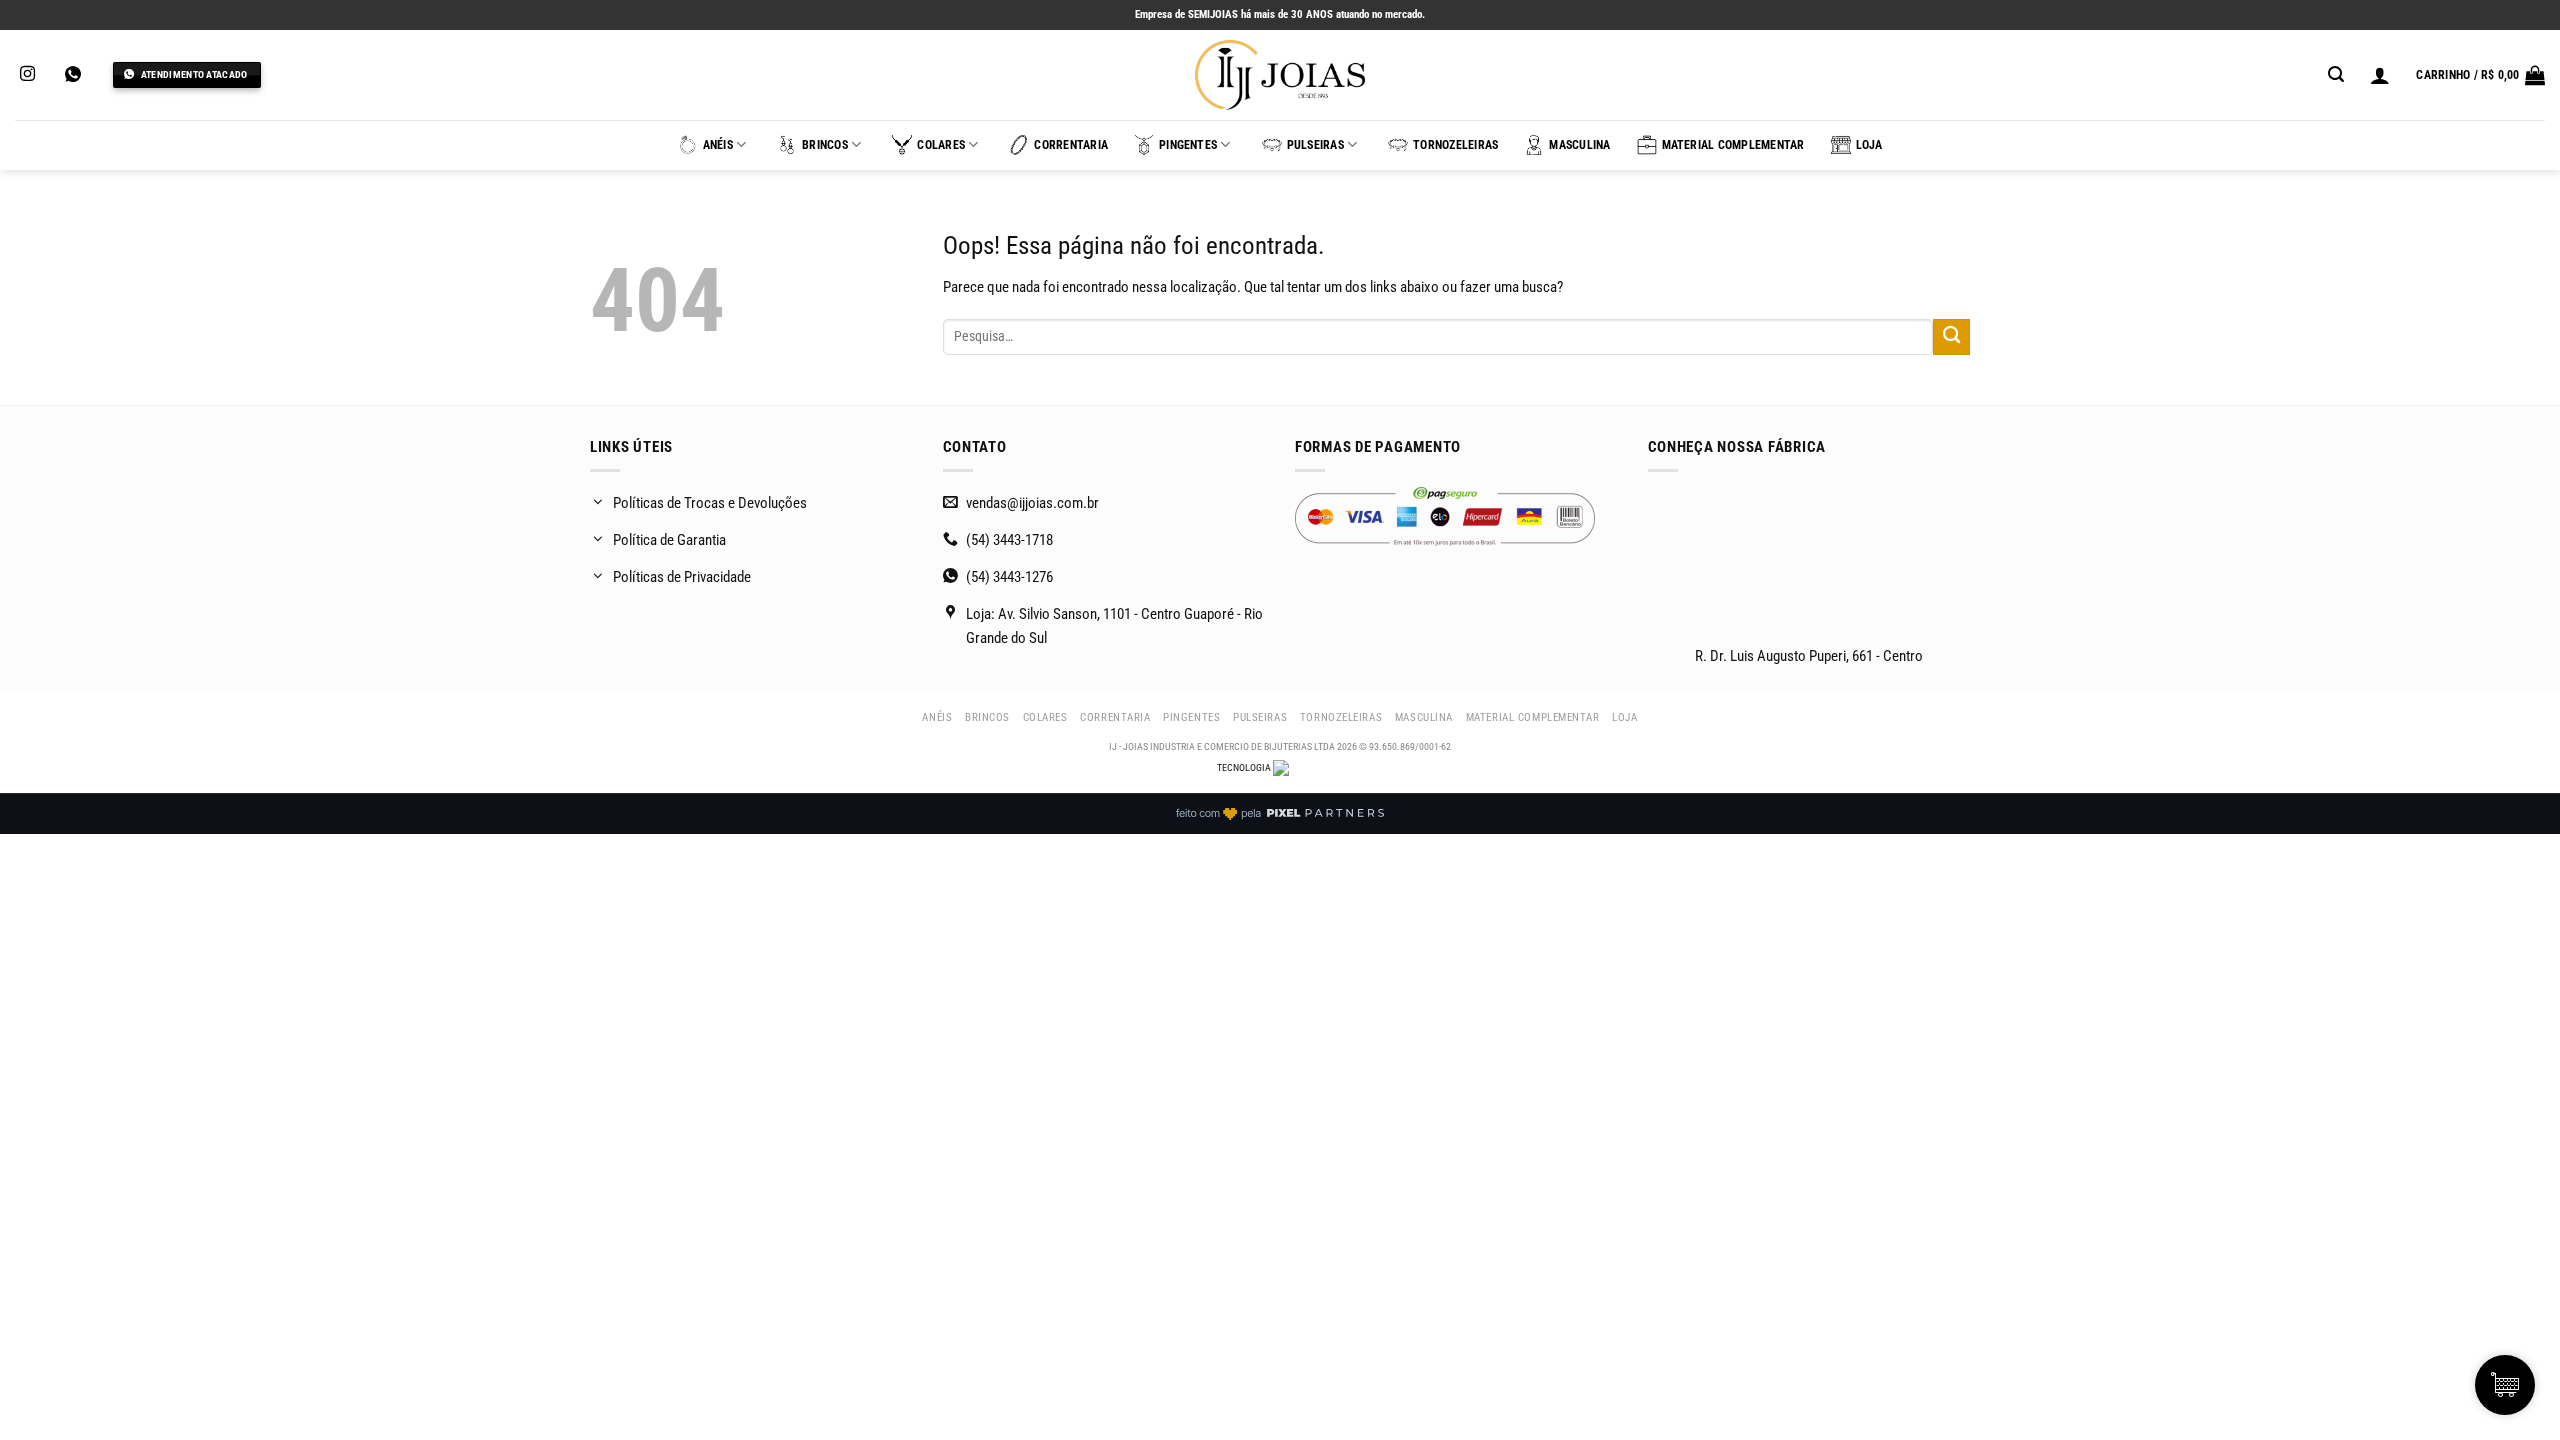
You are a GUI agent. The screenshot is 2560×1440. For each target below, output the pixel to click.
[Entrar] (2380, 75)
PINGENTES (1188, 145)
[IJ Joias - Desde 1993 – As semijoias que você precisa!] (1280, 75)
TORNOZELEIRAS (1455, 145)
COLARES (941, 145)
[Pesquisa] (2336, 74)
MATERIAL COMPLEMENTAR (1733, 145)
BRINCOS (825, 145)
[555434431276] (75, 74)
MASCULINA (1579, 145)
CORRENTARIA (1071, 145)
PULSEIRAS (1315, 145)
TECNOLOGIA (1245, 767)
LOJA (1869, 145)
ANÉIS (718, 145)
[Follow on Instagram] (27, 74)
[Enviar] (1951, 337)
